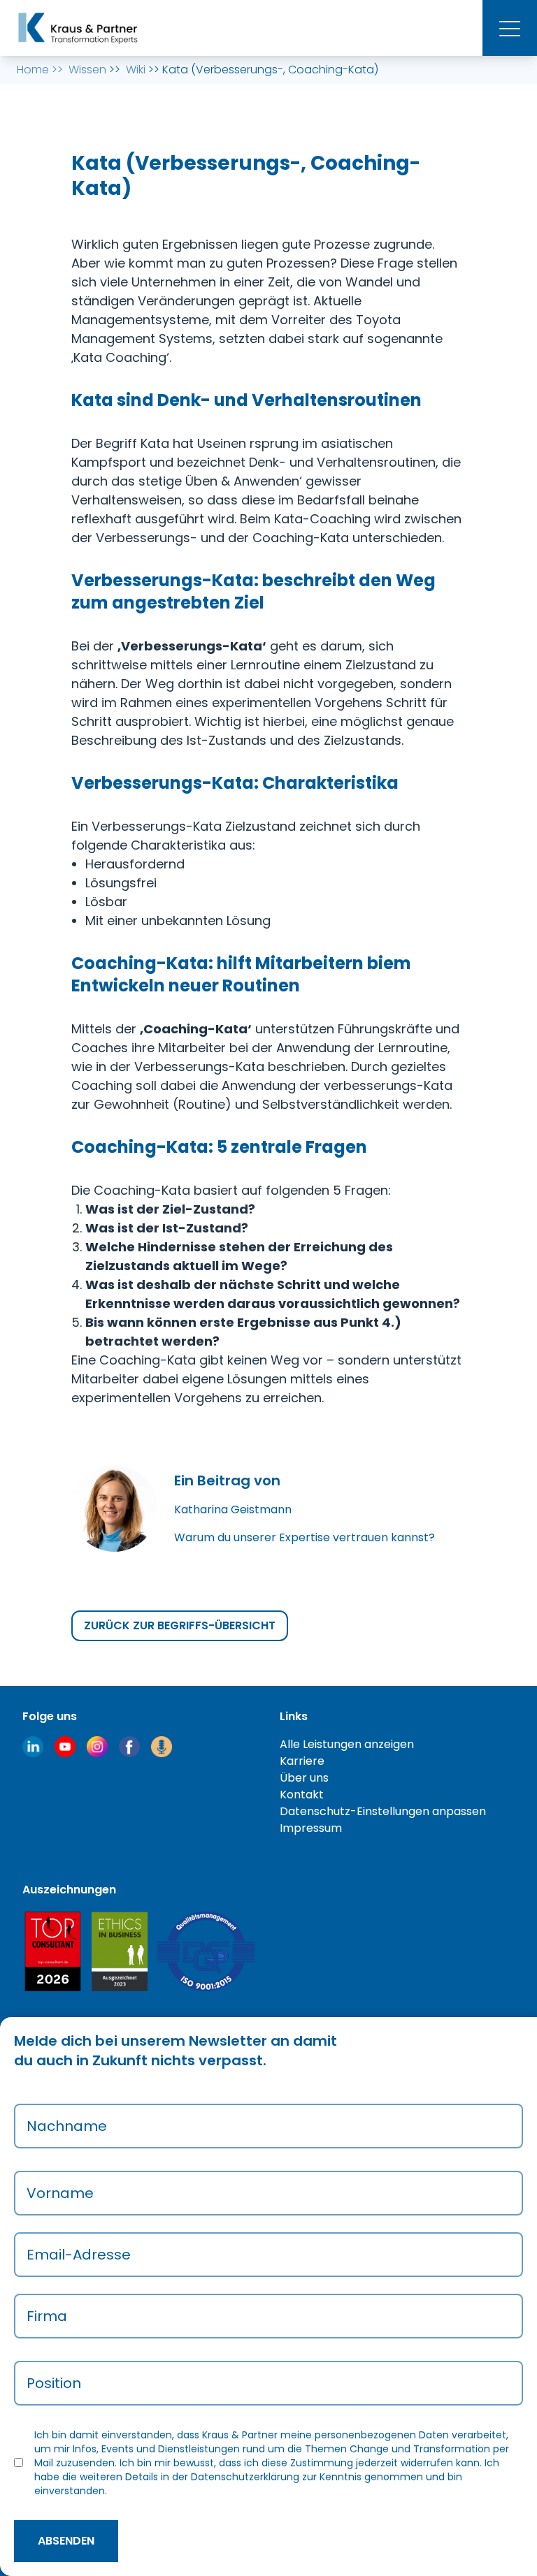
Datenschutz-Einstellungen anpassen (383, 1811)
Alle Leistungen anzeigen (347, 1744)
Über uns (304, 1778)
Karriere (302, 1761)
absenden (66, 2541)
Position (54, 2383)
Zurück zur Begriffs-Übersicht (180, 1625)
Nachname (67, 2126)
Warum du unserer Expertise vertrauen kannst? (305, 1537)
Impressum (311, 1828)
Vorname (60, 2193)
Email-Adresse (79, 2255)
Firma (47, 2316)
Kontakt (302, 1795)
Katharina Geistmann (233, 1509)
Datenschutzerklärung (245, 2477)
